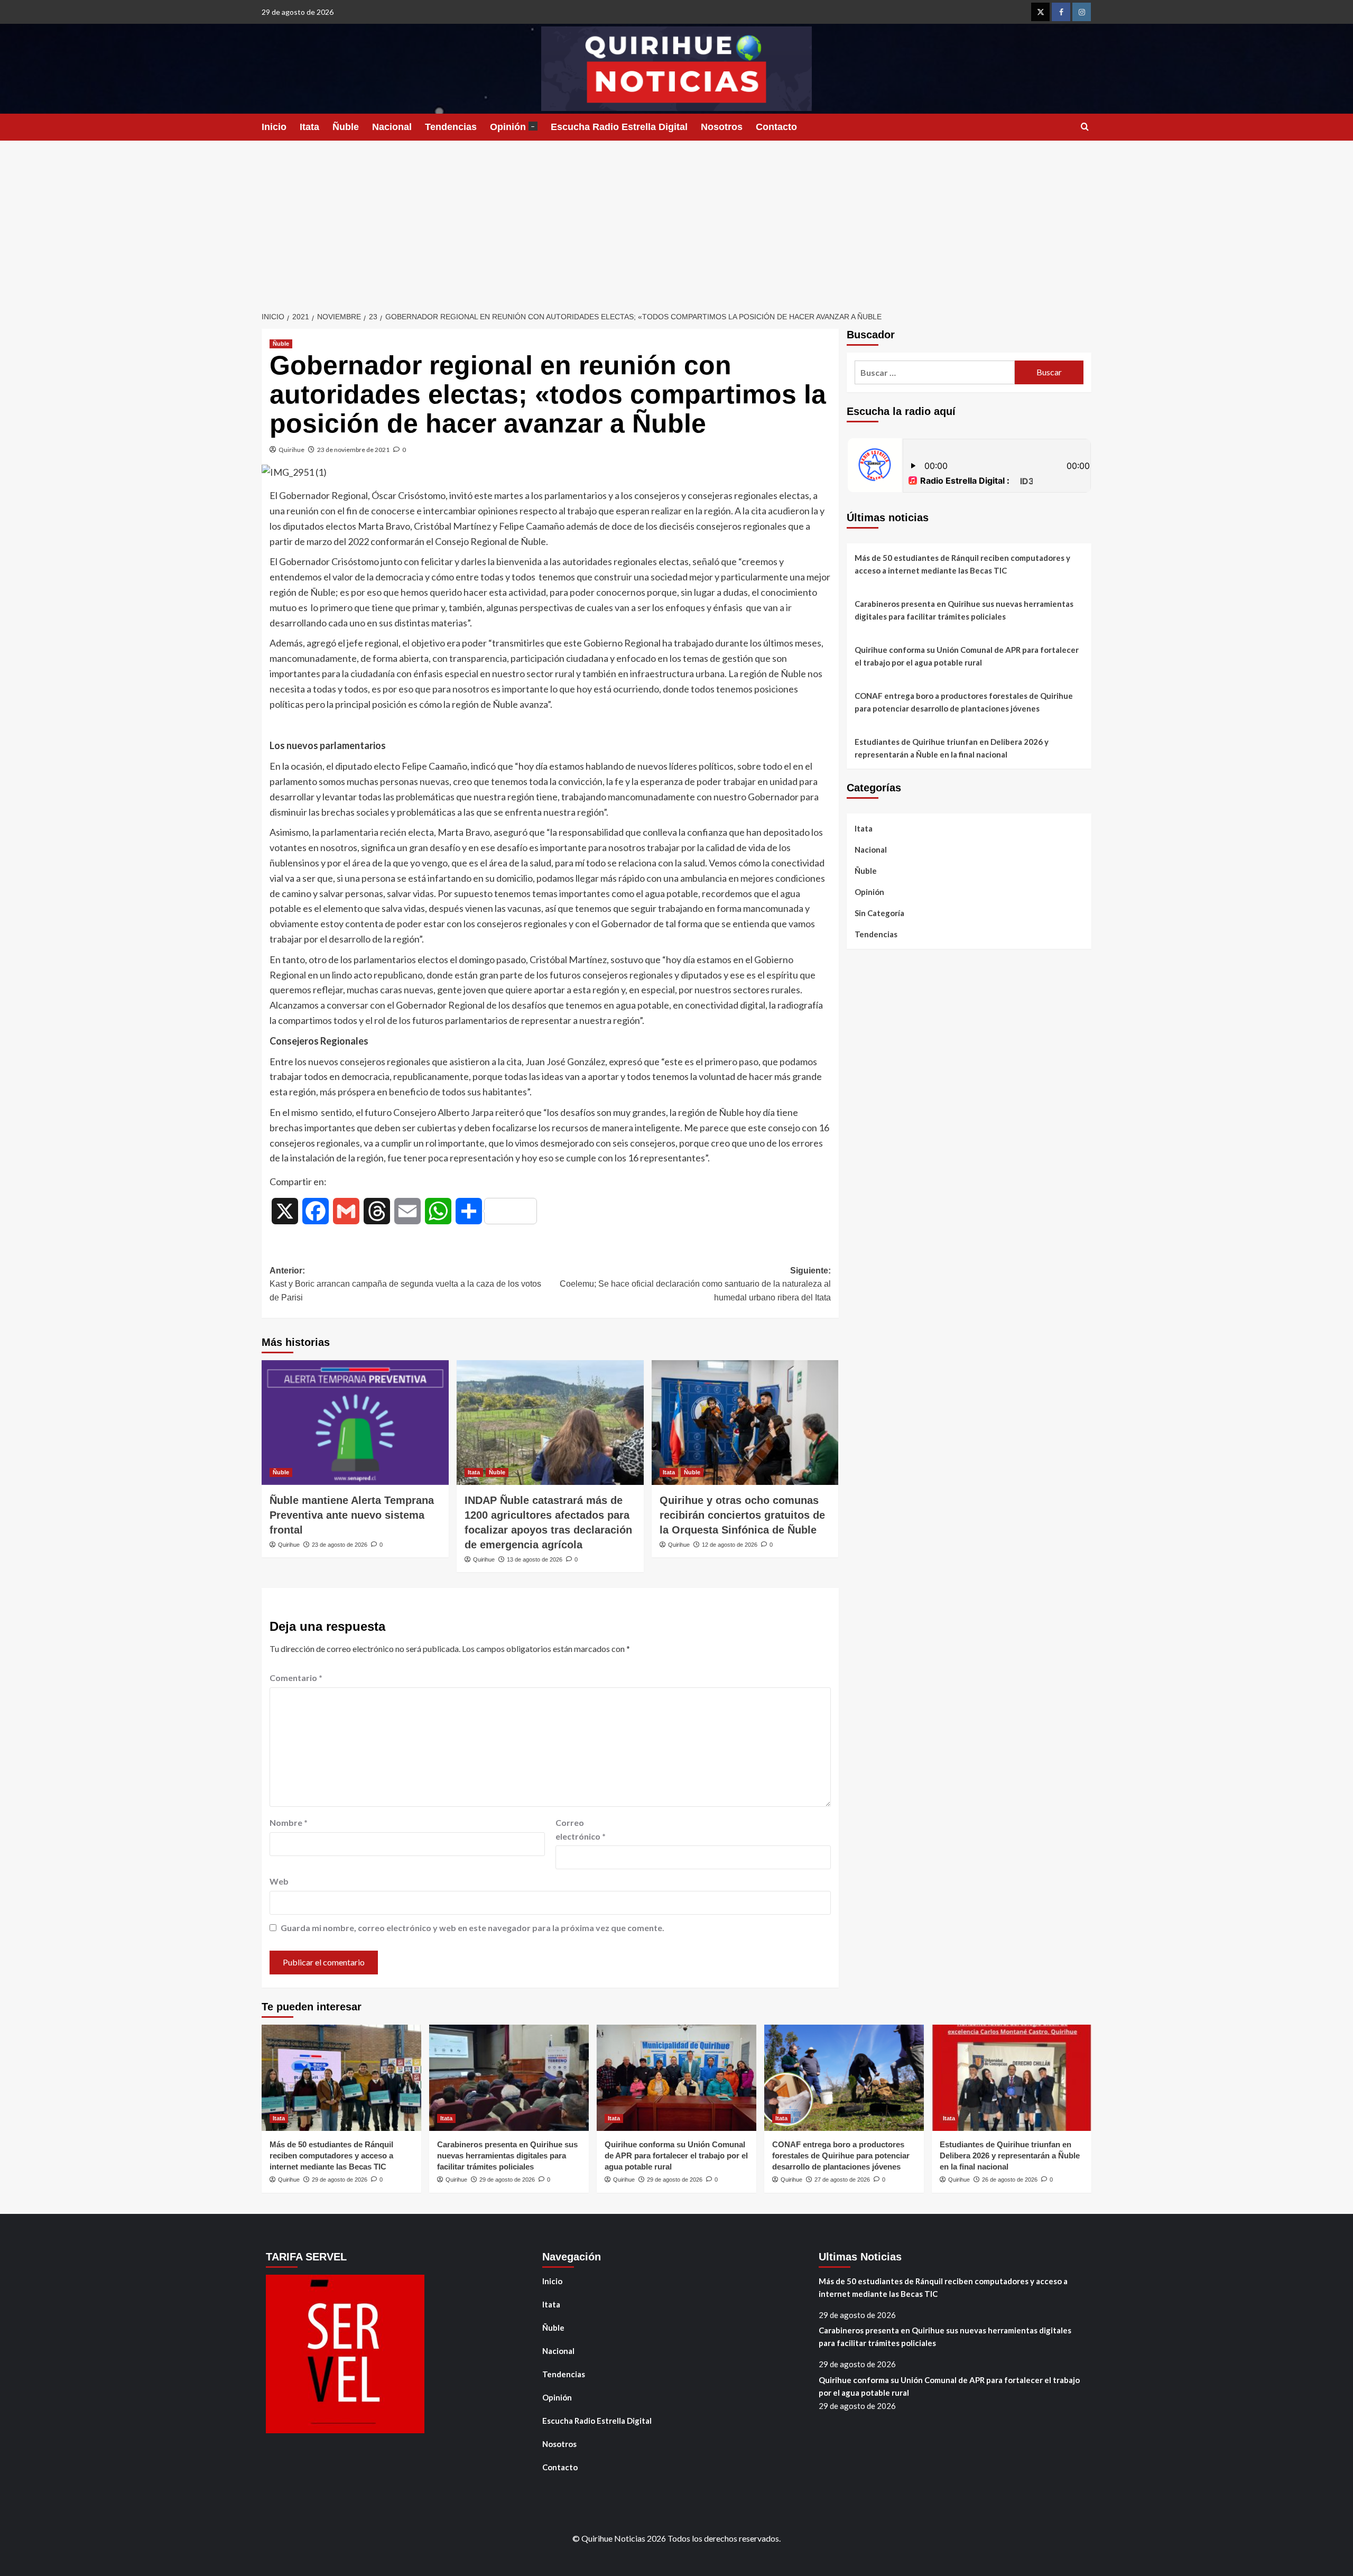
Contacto (776, 127)
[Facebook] (1061, 12)
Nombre (289, 1822)
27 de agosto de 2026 (842, 2180)
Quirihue (291, 450)
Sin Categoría (879, 913)
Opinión (512, 127)
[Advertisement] (676, 220)
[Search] (1085, 127)
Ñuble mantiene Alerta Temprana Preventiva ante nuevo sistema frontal (352, 1515)
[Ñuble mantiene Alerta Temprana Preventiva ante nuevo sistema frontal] (355, 1423)
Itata (309, 127)
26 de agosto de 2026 (1010, 2180)
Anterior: (405, 1284)
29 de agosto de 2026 (340, 2180)
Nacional (392, 127)
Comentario (296, 1678)
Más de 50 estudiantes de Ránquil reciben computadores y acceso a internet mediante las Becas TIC (962, 564)
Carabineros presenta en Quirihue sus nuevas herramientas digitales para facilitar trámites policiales (964, 610)
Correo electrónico (581, 1829)
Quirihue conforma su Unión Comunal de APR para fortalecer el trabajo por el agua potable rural (967, 656)
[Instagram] (1082, 12)
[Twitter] (1040, 12)
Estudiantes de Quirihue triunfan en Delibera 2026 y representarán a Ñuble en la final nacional (952, 748)
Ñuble (346, 127)
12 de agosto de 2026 (730, 1545)
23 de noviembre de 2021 (353, 450)
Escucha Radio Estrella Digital (619, 127)
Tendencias (451, 127)
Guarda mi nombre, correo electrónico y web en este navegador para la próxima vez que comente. (472, 1928)
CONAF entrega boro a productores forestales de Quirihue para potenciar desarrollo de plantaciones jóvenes (964, 702)
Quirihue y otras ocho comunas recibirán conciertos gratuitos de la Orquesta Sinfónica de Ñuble (742, 1515)
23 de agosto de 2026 (340, 1545)
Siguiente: (695, 1284)
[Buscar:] (935, 372)
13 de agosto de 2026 (535, 1559)
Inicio (274, 127)
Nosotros (722, 127)
